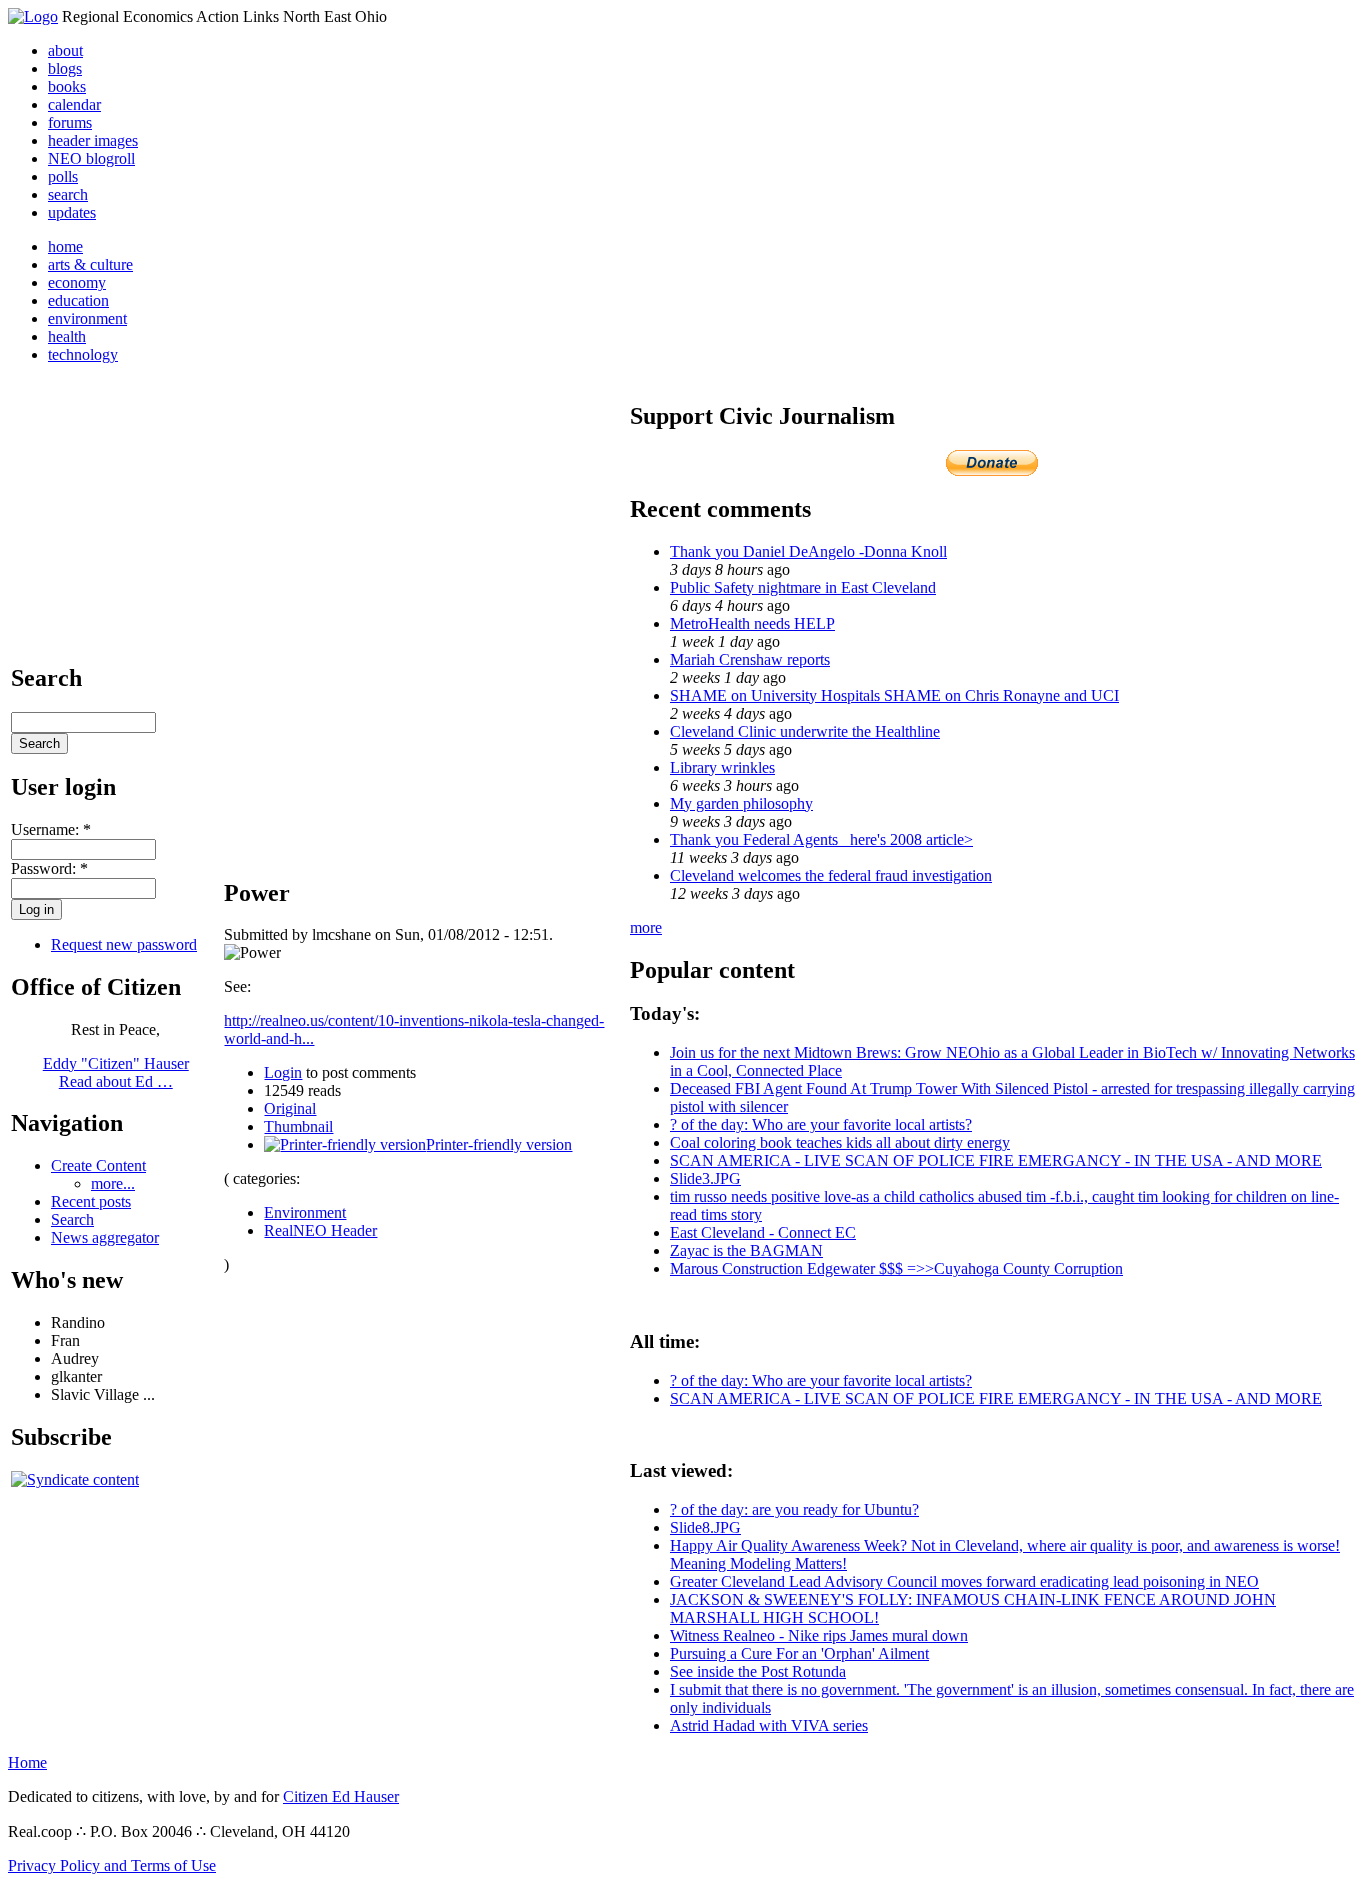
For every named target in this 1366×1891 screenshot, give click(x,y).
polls (63, 176)
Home (27, 1762)
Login (283, 1072)
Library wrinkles (722, 767)
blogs (65, 68)
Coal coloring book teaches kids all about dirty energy (840, 1142)
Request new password (124, 944)
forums (70, 122)
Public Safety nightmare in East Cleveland (803, 587)
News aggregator (105, 1237)
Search (72, 1219)
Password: (49, 868)
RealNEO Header (320, 1230)
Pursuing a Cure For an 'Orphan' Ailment (799, 1653)
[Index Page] (33, 16)
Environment (305, 1212)
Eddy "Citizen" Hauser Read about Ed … (116, 1072)
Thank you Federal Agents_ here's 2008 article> (821, 839)
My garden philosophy (741, 803)
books (67, 86)
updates (72, 212)
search (68, 194)
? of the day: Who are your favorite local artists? (821, 1124)
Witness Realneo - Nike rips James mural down (819, 1635)
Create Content (98, 1165)
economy (77, 282)
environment (87, 318)
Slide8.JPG (705, 1527)
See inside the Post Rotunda (758, 1671)
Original (290, 1108)
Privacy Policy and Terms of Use (112, 1865)
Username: (51, 829)
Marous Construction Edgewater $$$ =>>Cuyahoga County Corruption (896, 1268)
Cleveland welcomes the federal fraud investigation (831, 875)
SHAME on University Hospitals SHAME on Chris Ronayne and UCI (894, 695)
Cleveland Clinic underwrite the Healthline (805, 731)
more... (113, 1183)
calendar (74, 104)
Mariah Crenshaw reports (750, 659)
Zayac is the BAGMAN (746, 1250)
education (78, 300)
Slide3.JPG (705, 1178)
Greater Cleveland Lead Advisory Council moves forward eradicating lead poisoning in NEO (964, 1581)
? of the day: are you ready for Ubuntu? (794, 1509)
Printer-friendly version (499, 1144)
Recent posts (91, 1201)
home (65, 246)
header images (93, 140)
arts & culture (90, 264)
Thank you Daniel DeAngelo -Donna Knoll (808, 551)
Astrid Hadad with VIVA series (769, 1725)
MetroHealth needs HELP (752, 623)
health (67, 336)
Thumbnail (298, 1126)
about (65, 50)
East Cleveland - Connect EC (763, 1232)
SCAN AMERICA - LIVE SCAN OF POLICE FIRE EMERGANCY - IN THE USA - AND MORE (996, 1160)
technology (83, 354)
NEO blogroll (91, 158)
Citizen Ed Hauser (341, 1796)
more (646, 927)
